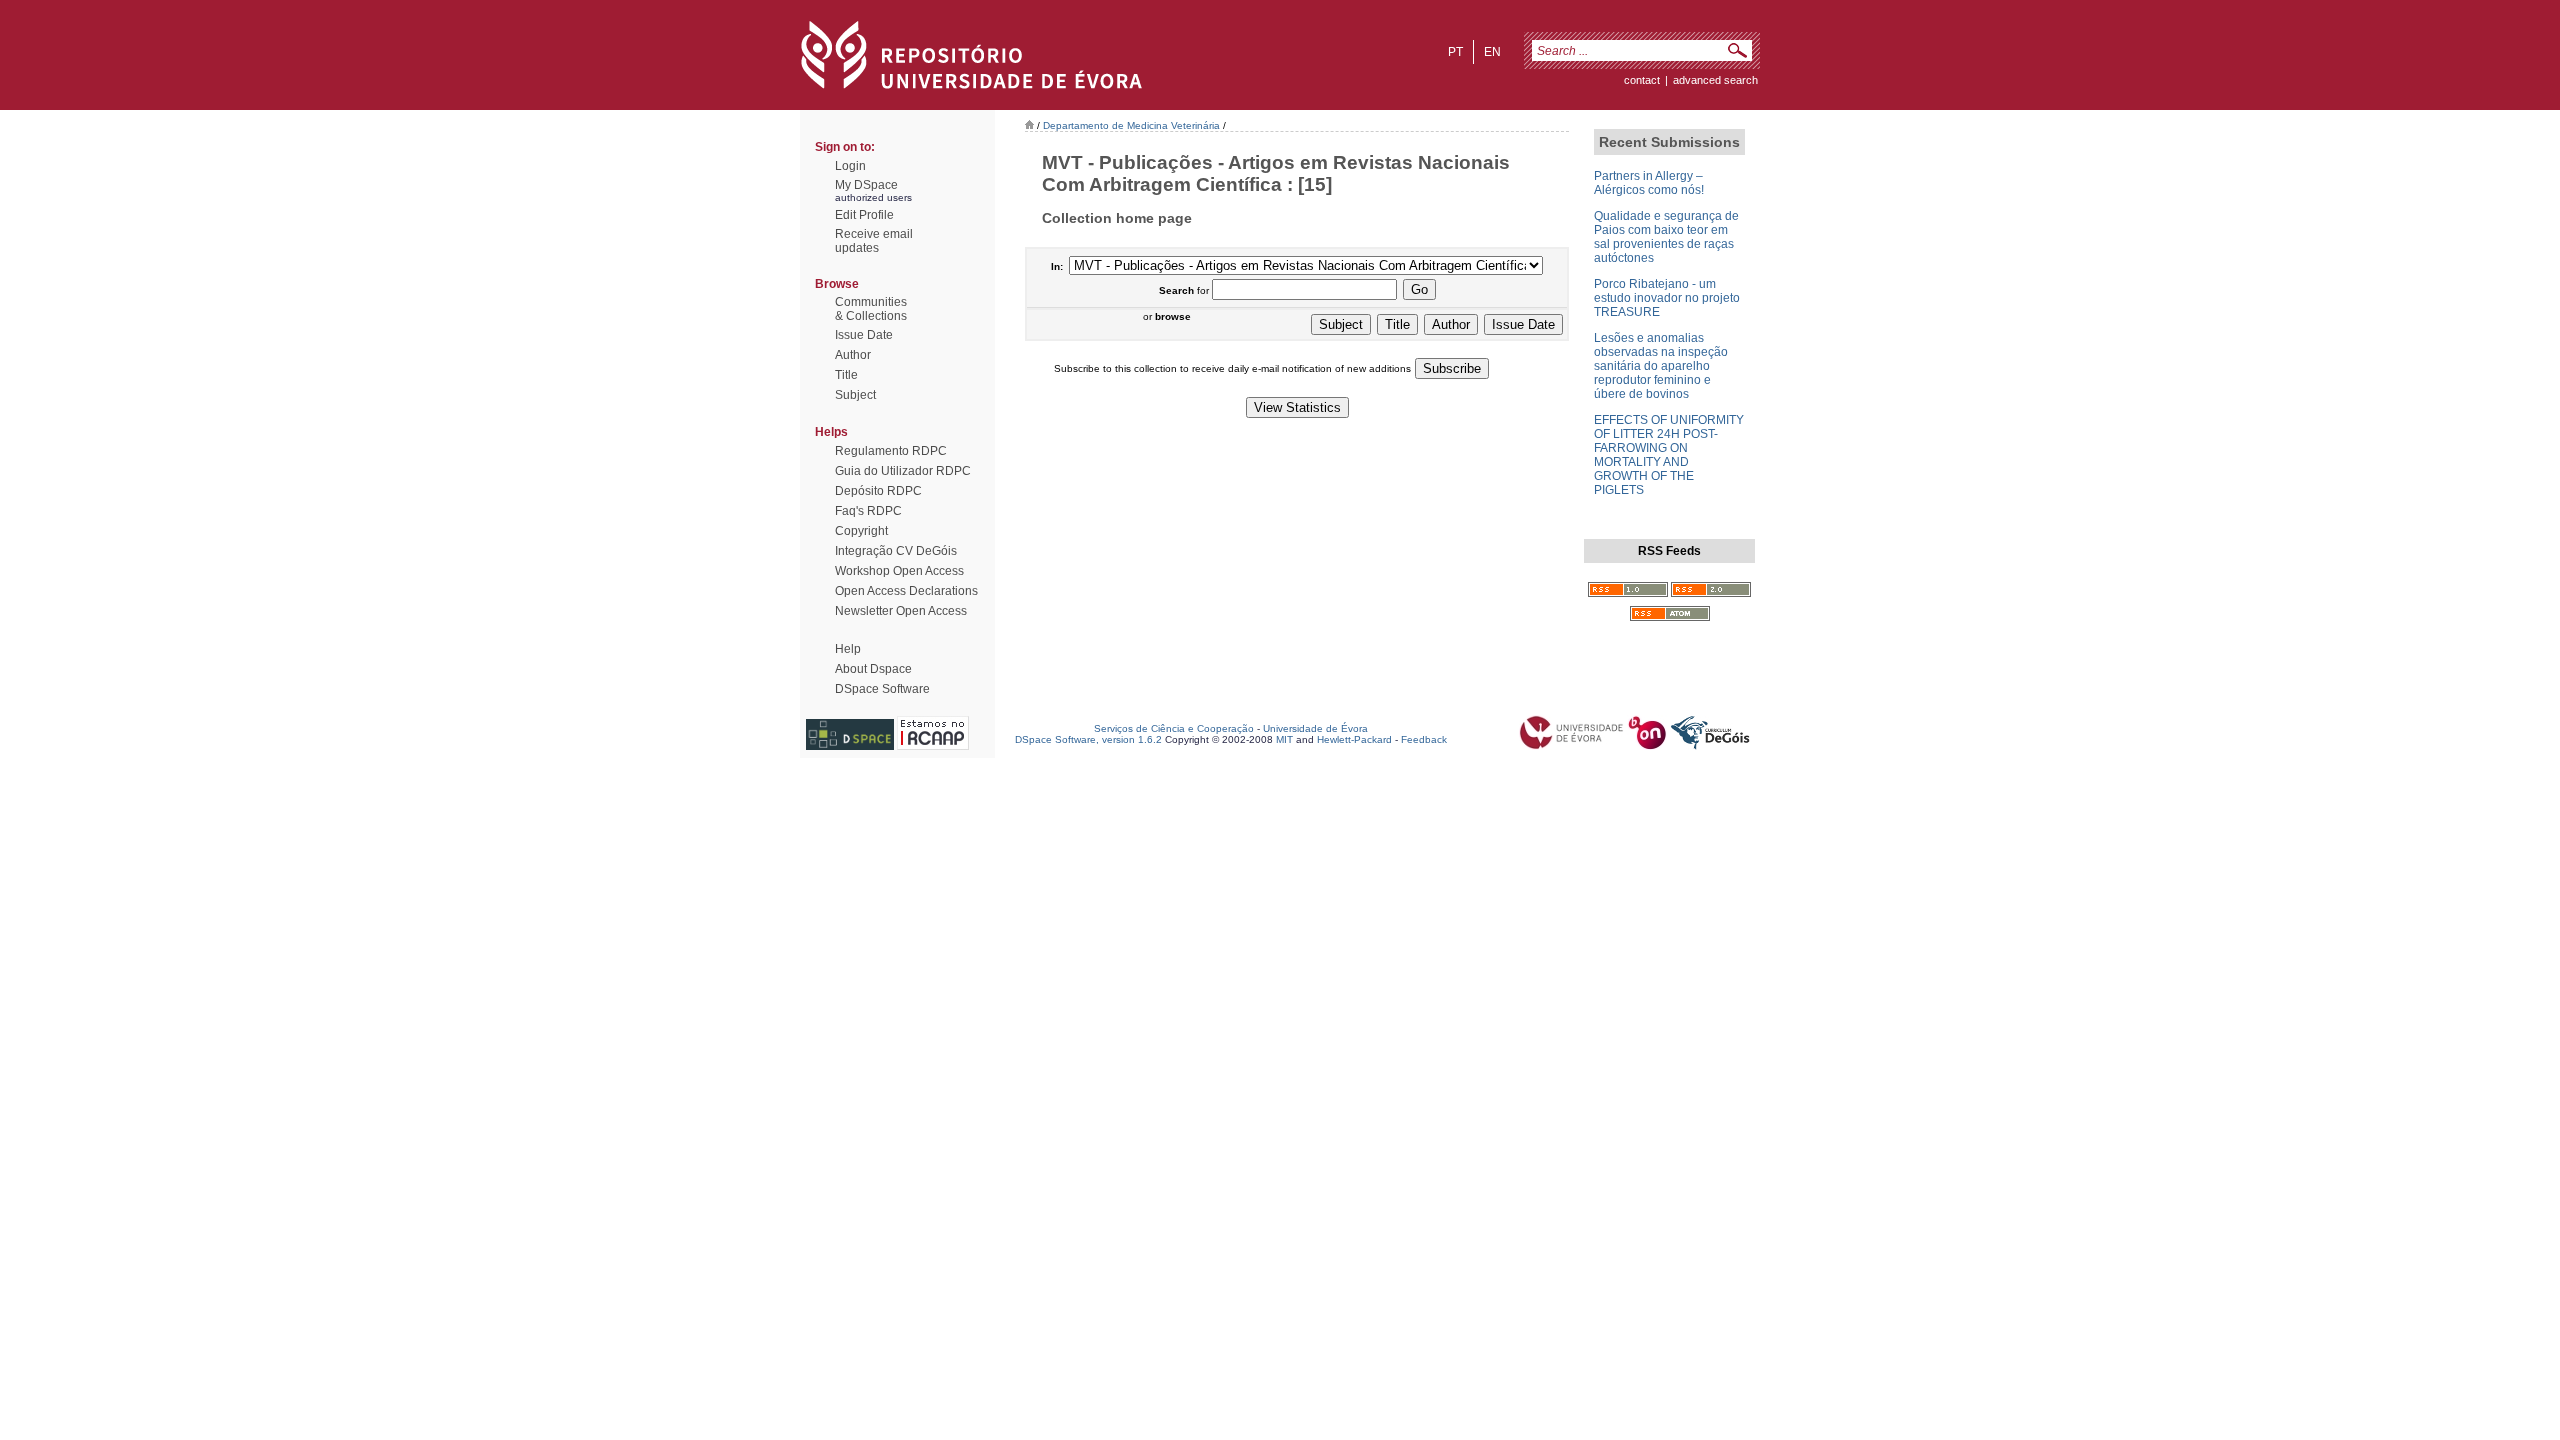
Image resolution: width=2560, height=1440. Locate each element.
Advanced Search (1715, 80)
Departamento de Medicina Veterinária (1131, 125)
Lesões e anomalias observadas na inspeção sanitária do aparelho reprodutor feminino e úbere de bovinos (1661, 366)
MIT (1284, 739)
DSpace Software (882, 689)
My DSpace (866, 185)
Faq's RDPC (868, 511)
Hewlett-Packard (1354, 739)
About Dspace (873, 669)
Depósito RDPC (878, 491)
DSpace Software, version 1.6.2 (1088, 739)
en (1492, 52)
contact (1642, 80)
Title (846, 375)
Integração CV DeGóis (896, 551)
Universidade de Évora (1315, 728)
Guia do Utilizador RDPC (903, 471)
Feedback (1424, 739)
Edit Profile (864, 215)
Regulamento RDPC (891, 451)
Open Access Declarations (906, 591)
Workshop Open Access (899, 571)
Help (848, 649)
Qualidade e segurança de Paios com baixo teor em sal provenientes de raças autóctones (1666, 237)
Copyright (861, 531)
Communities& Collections (871, 309)
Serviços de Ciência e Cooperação (1174, 728)
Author (853, 355)
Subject (855, 395)
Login (850, 166)
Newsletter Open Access (901, 611)
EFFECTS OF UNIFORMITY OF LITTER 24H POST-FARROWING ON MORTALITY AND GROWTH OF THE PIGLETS (1669, 455)
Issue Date (864, 335)
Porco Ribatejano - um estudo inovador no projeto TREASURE (1667, 298)
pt (1455, 52)
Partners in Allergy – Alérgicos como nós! (1649, 183)
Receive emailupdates (874, 241)
